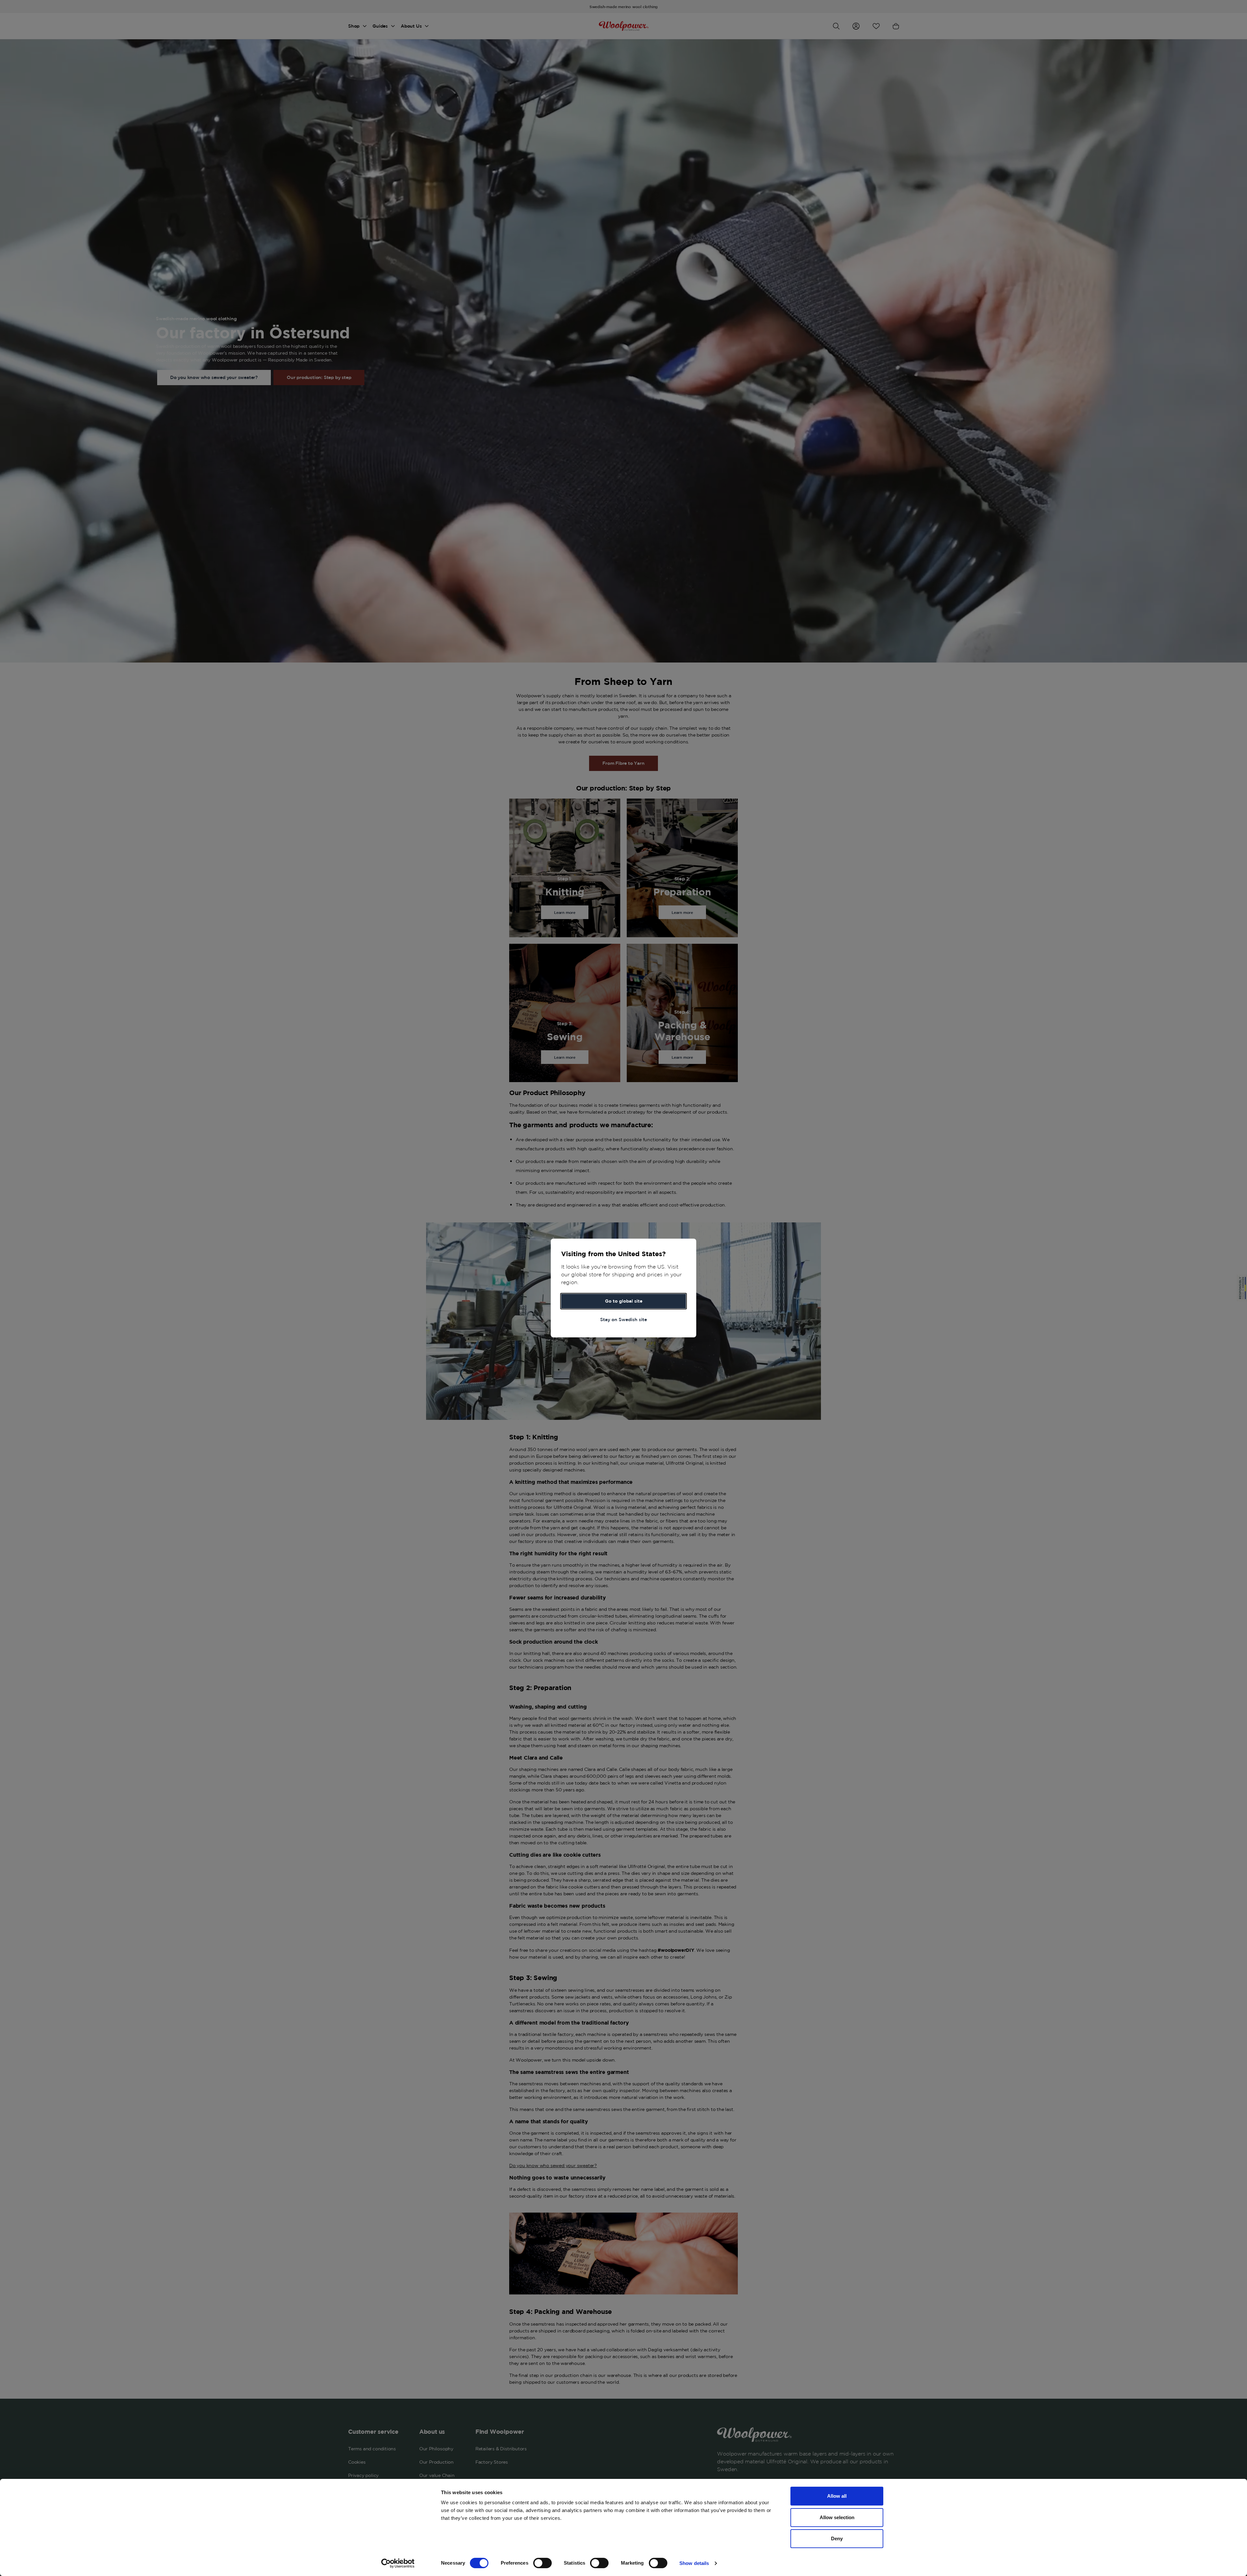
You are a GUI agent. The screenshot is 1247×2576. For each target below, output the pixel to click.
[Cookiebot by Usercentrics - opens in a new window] (398, 2563)
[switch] (542, 2563)
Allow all (837, 2496)
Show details (694, 2563)
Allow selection (837, 2517)
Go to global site (624, 1301)
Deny (837, 2538)
